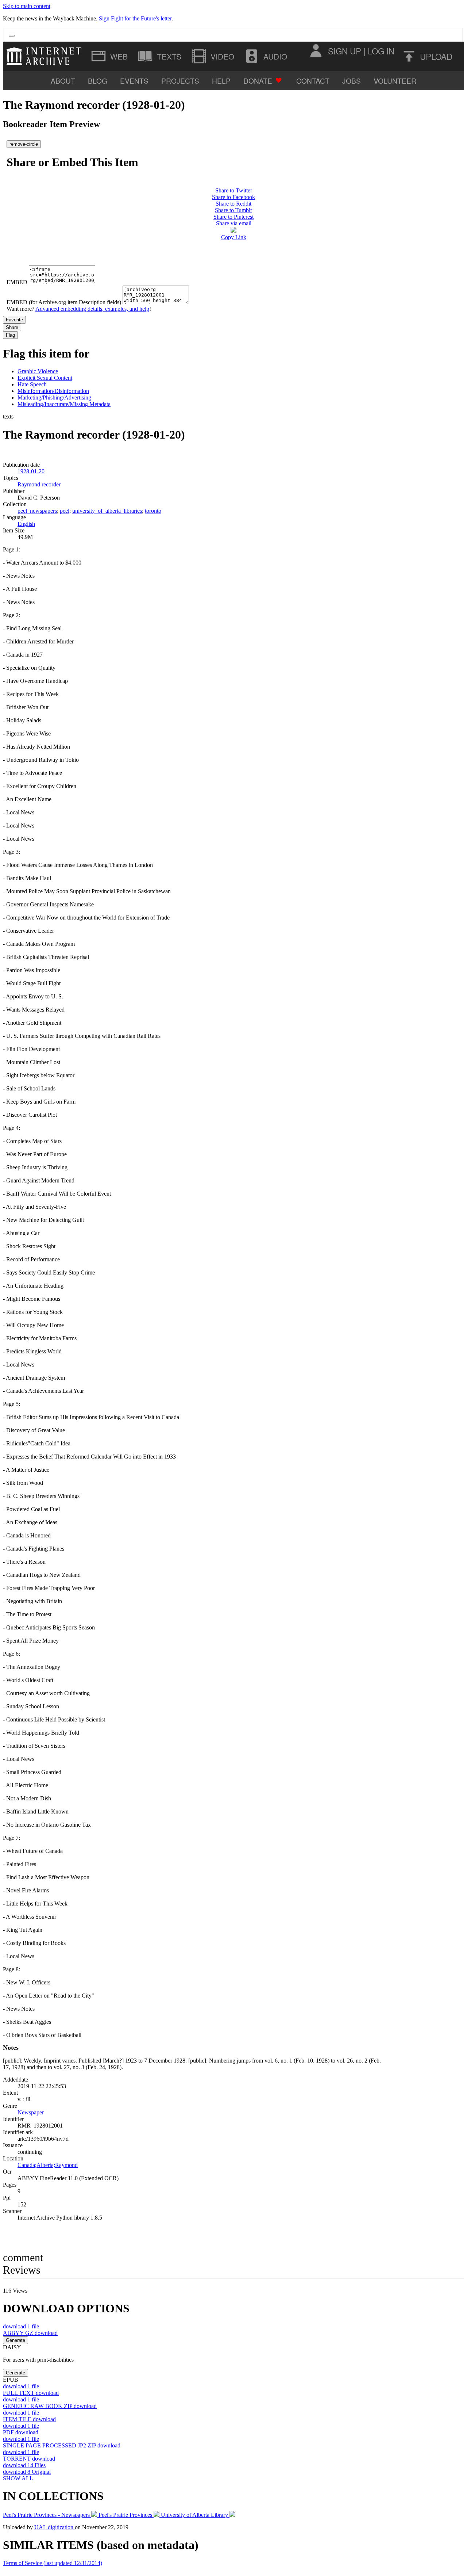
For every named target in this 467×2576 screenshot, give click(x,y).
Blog (98, 81)
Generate (16, 2340)
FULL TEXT (31, 2393)
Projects (180, 81)
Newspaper (31, 2112)
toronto (153, 511)
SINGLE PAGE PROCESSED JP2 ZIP (62, 2445)
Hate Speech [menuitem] (32, 384)
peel (65, 511)
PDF (21, 2432)
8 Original (27, 2472)
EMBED (17, 282)
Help (221, 81)
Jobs (352, 81)
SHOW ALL (18, 2478)
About (63, 81)
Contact (313, 81)
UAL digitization (55, 2527)
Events (134, 81)
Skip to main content (27, 6)
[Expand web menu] (110, 56)
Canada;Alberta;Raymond (48, 2165)
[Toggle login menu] (316, 51)
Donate (258, 81)
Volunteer (395, 81)
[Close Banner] (12, 36)
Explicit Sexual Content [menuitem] (45, 378)
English (26, 524)
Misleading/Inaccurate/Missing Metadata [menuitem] (64, 404)
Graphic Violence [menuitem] (38, 371)
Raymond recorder (39, 484)
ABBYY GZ (30, 2333)
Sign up (345, 51)
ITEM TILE (29, 2419)
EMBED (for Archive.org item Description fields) (64, 302)
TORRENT (29, 2459)
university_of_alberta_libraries (107, 511)
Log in (381, 51)
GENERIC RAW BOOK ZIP (50, 2406)
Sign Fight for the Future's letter (135, 18)
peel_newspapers (37, 511)
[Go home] (46, 56)
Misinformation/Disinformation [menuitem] (53, 391)
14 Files (24, 2465)
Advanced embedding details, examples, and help (92, 309)
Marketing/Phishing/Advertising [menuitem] (54, 398)
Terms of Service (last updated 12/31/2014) (53, 2563)
